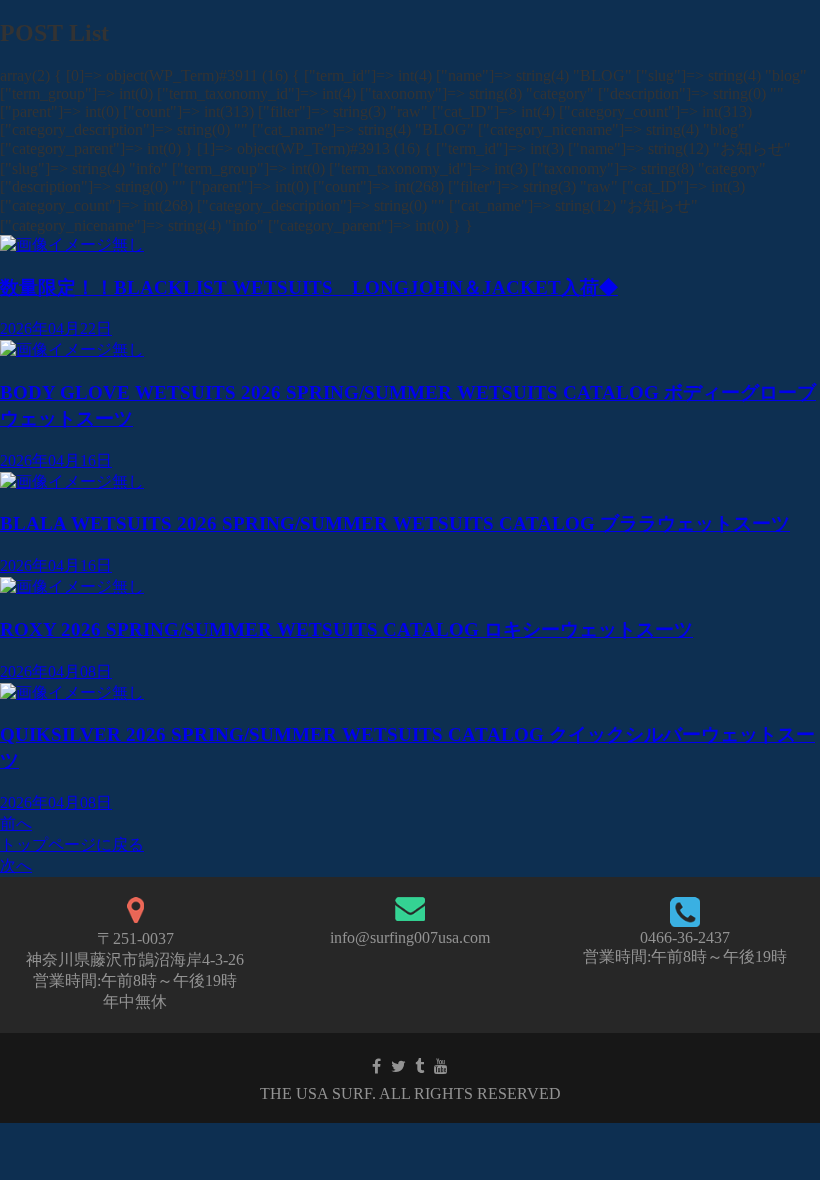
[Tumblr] (419, 1066)
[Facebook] (376, 1066)
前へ (16, 823)
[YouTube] (441, 1066)
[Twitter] (398, 1066)
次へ (16, 865)
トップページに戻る (72, 844)
